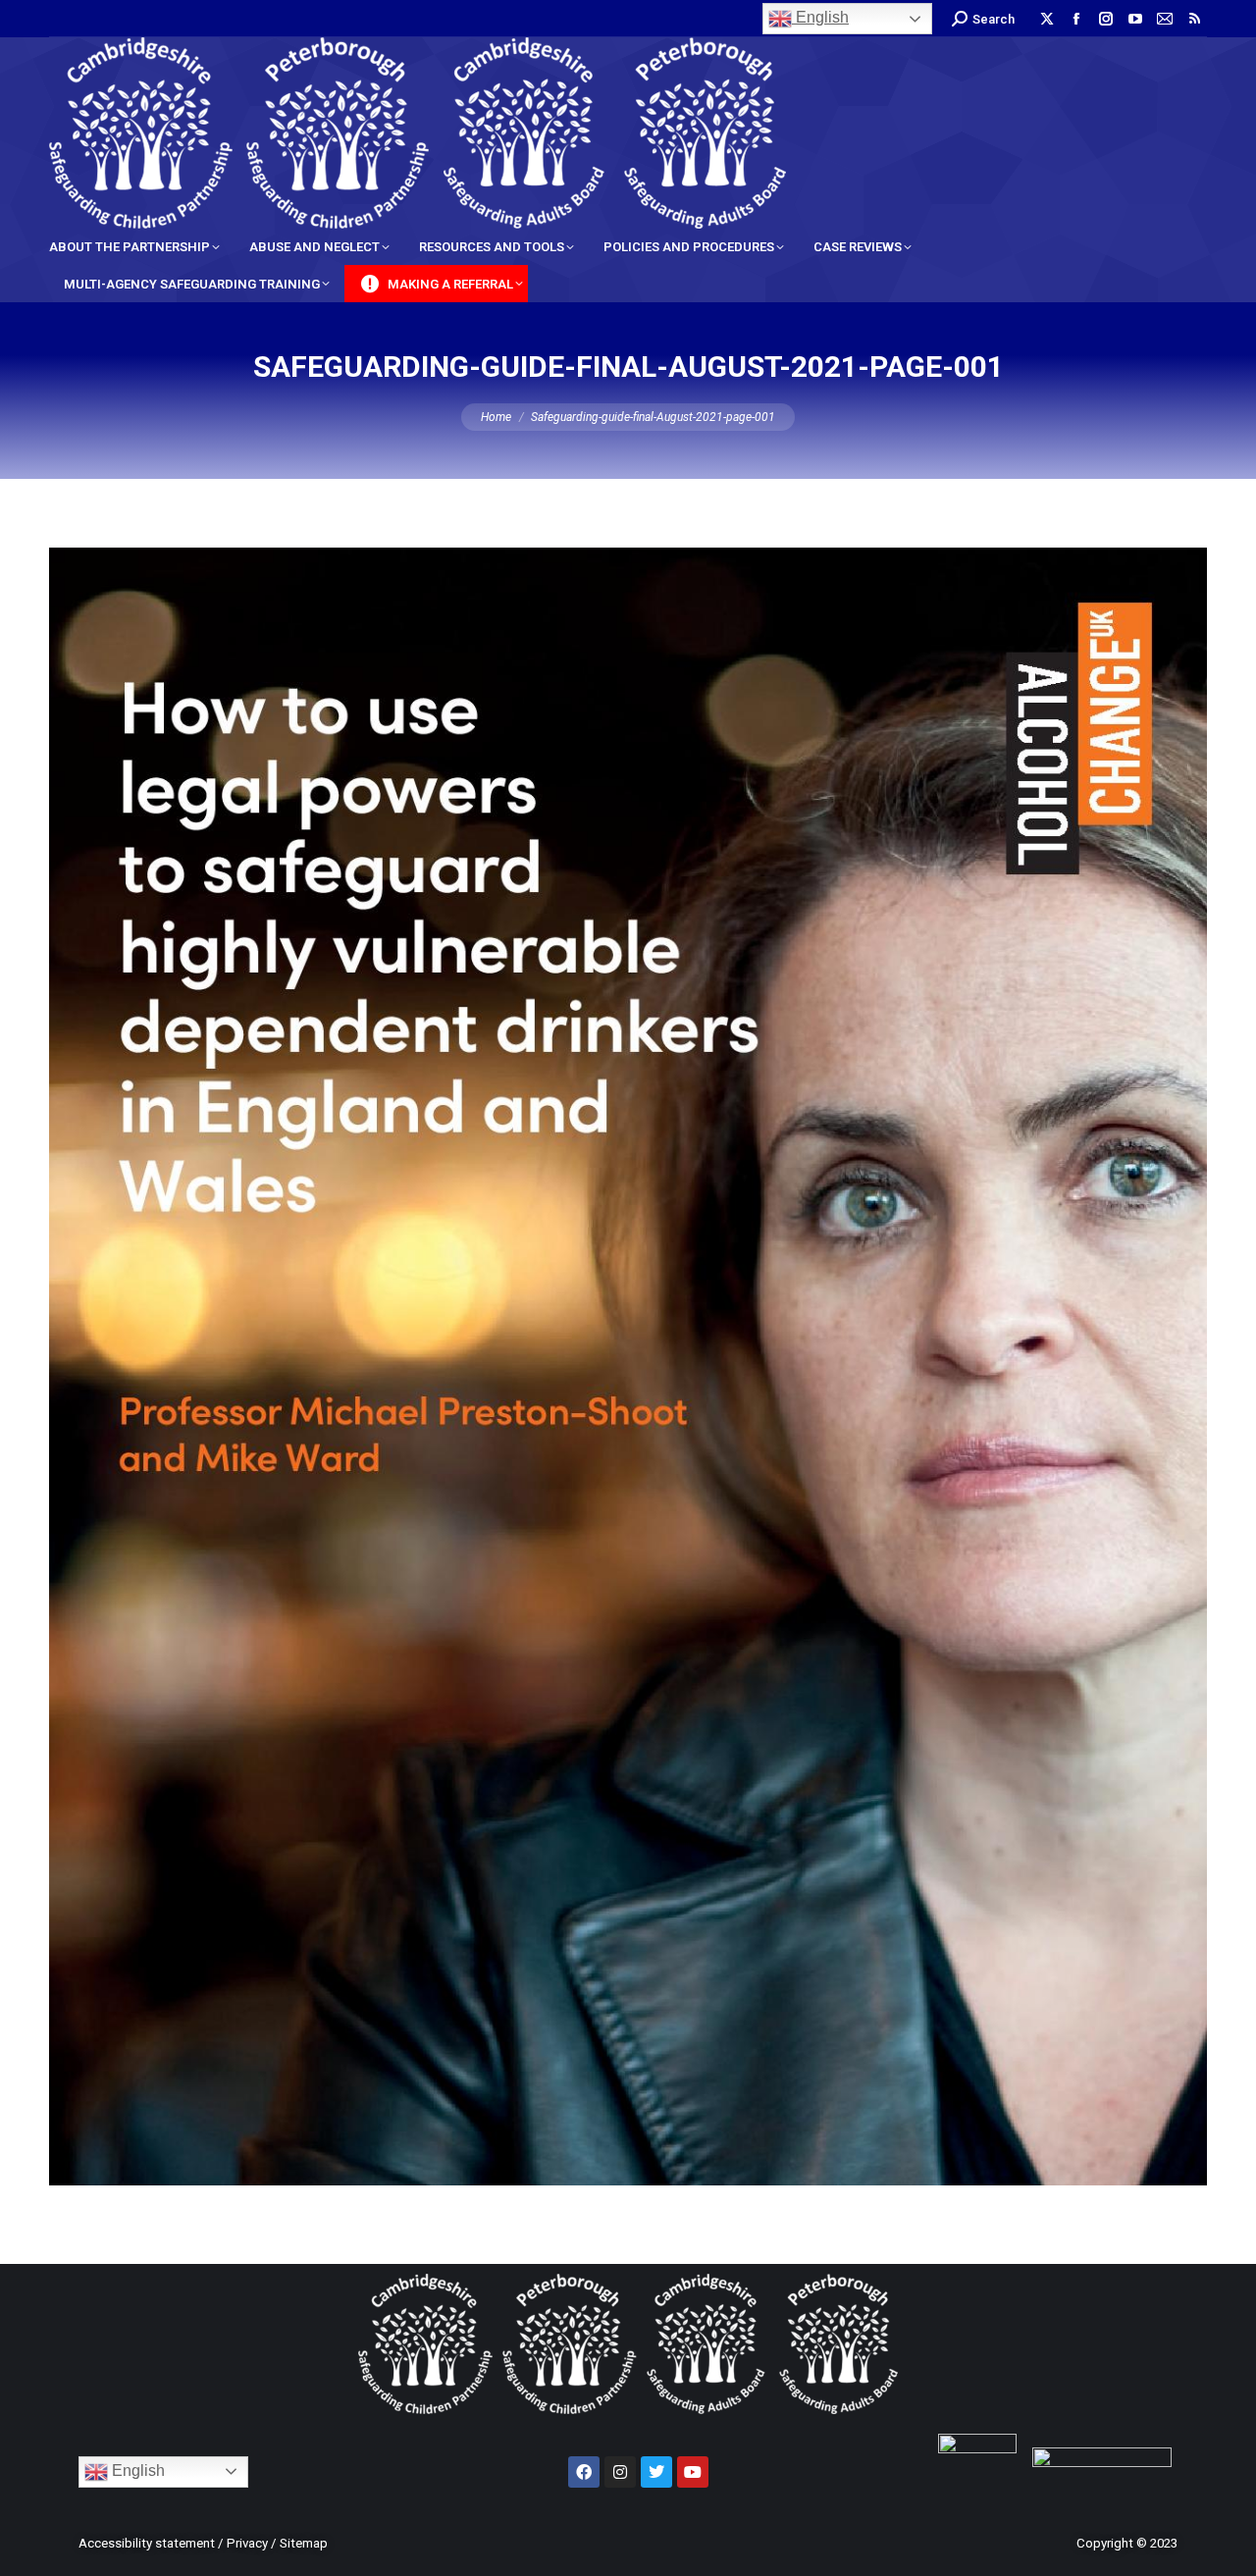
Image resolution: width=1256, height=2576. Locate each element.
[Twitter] (656, 2472)
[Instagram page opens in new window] (1106, 19)
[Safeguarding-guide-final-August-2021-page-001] (628, 1367)
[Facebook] (584, 2472)
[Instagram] (620, 2472)
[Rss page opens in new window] (1194, 19)
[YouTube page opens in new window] (1135, 19)
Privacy (247, 2543)
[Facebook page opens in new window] (1076, 19)
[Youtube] (693, 2472)
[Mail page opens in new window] (1165, 19)
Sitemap (304, 2543)
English (820, 17)
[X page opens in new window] (1047, 19)
